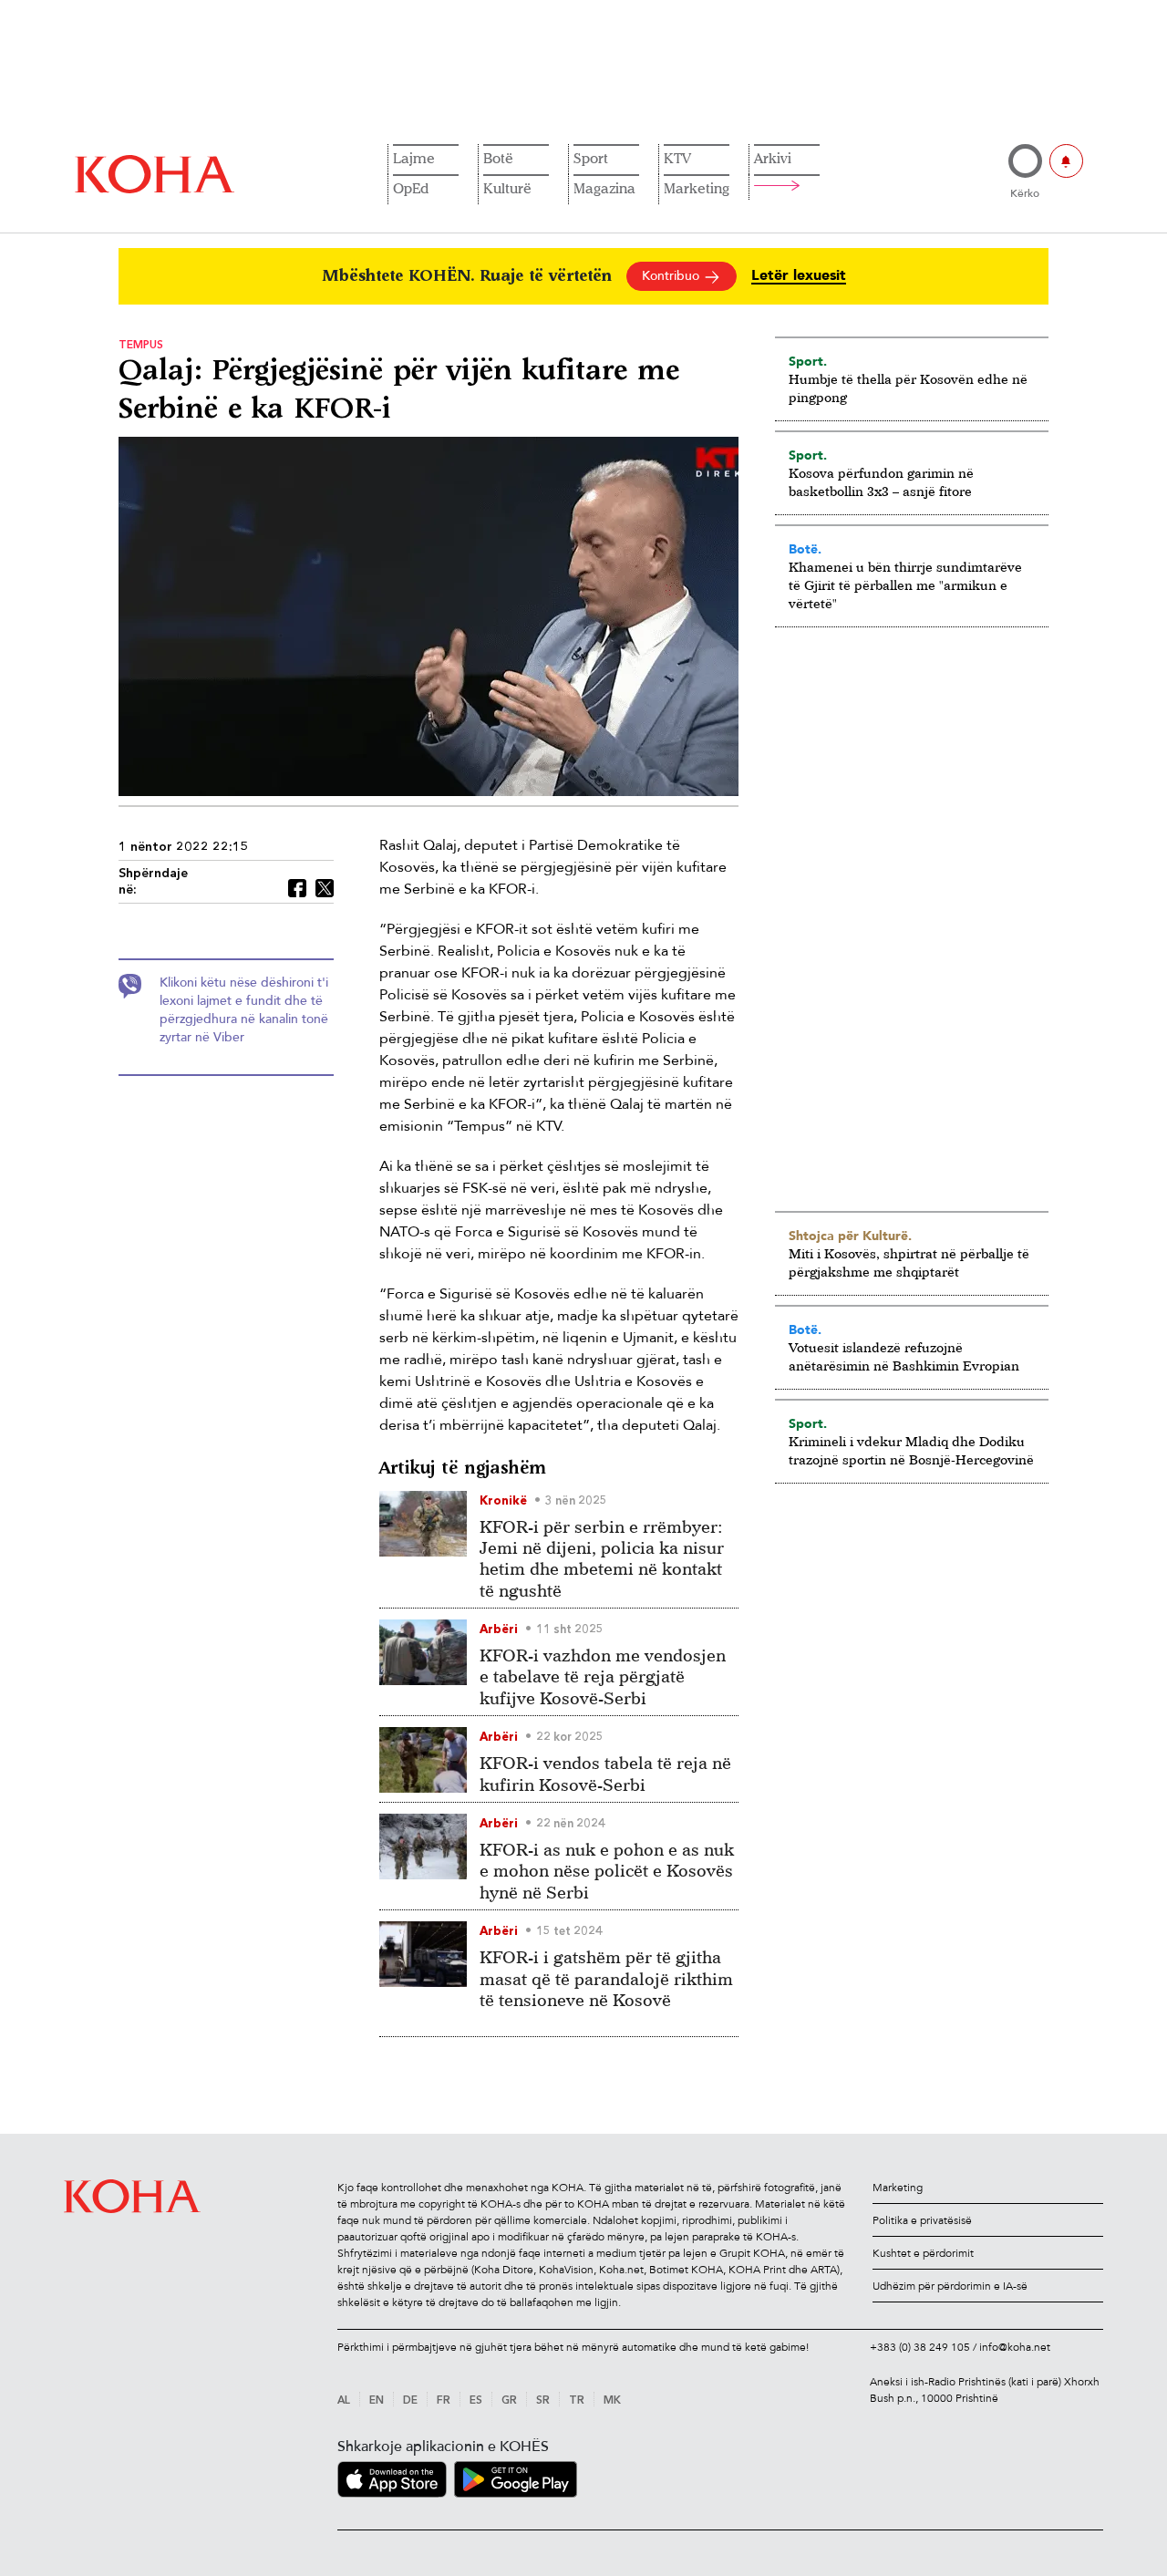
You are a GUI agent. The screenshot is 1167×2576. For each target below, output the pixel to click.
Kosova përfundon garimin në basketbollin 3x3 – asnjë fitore (881, 482)
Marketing (697, 188)
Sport (591, 158)
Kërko (1025, 193)
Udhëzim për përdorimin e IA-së (950, 2286)
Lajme (414, 158)
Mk (612, 2401)
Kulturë (507, 188)
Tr (577, 2401)
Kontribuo (672, 276)
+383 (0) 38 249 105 (920, 2347)
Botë (498, 158)
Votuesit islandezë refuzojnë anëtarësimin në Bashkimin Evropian (904, 1356)
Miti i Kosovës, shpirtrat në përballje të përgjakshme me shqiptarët (909, 1262)
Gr (509, 2401)
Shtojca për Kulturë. (850, 1236)
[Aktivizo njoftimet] (1066, 161)
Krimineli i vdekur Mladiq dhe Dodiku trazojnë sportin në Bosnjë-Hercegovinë (911, 1450)
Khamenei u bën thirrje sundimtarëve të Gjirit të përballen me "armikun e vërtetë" (905, 585)
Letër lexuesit (799, 276)
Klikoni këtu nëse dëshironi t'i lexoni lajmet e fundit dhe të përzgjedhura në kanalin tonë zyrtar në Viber (244, 1010)
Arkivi (773, 158)
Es (476, 2401)
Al (344, 2401)
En (377, 2401)
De (410, 2401)
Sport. (808, 361)
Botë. (805, 549)
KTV (677, 158)
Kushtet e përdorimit (923, 2253)
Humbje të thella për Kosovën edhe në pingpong (908, 388)
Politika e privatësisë (922, 2220)
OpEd (411, 188)
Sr (543, 2401)
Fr (444, 2401)
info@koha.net (1015, 2347)
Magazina (604, 188)
